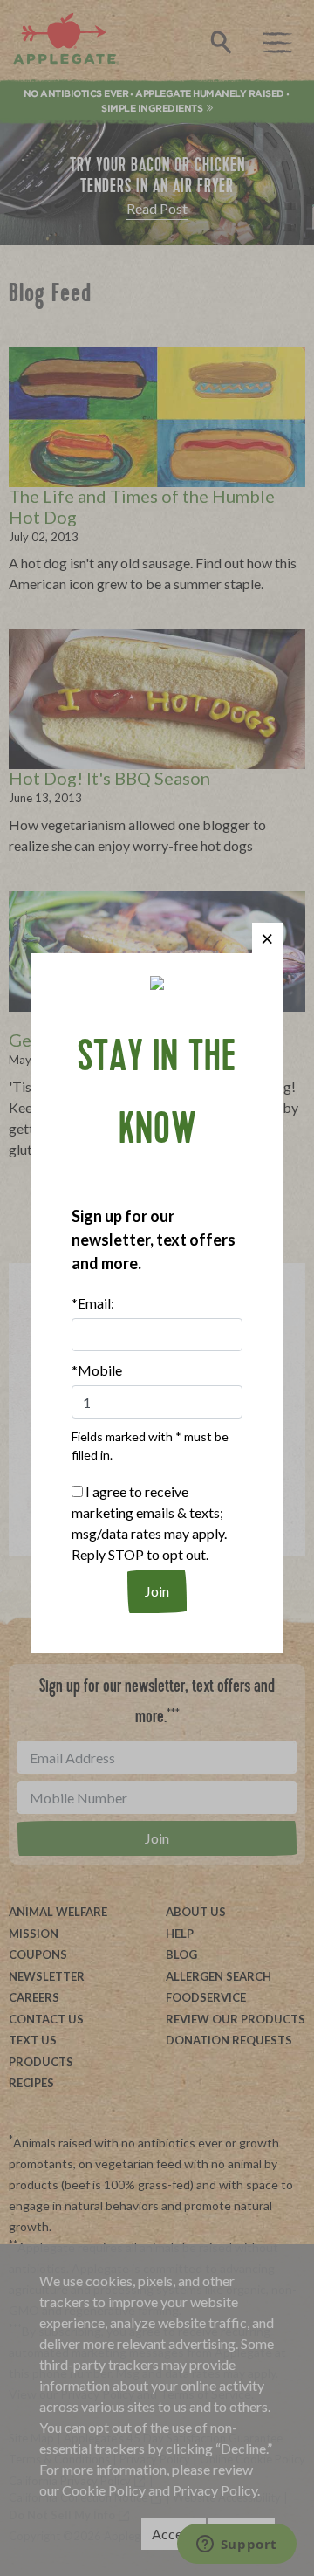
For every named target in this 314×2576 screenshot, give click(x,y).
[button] (267, 938)
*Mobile (97, 1370)
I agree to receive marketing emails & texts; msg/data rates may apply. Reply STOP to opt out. (149, 1523)
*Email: (93, 1303)
